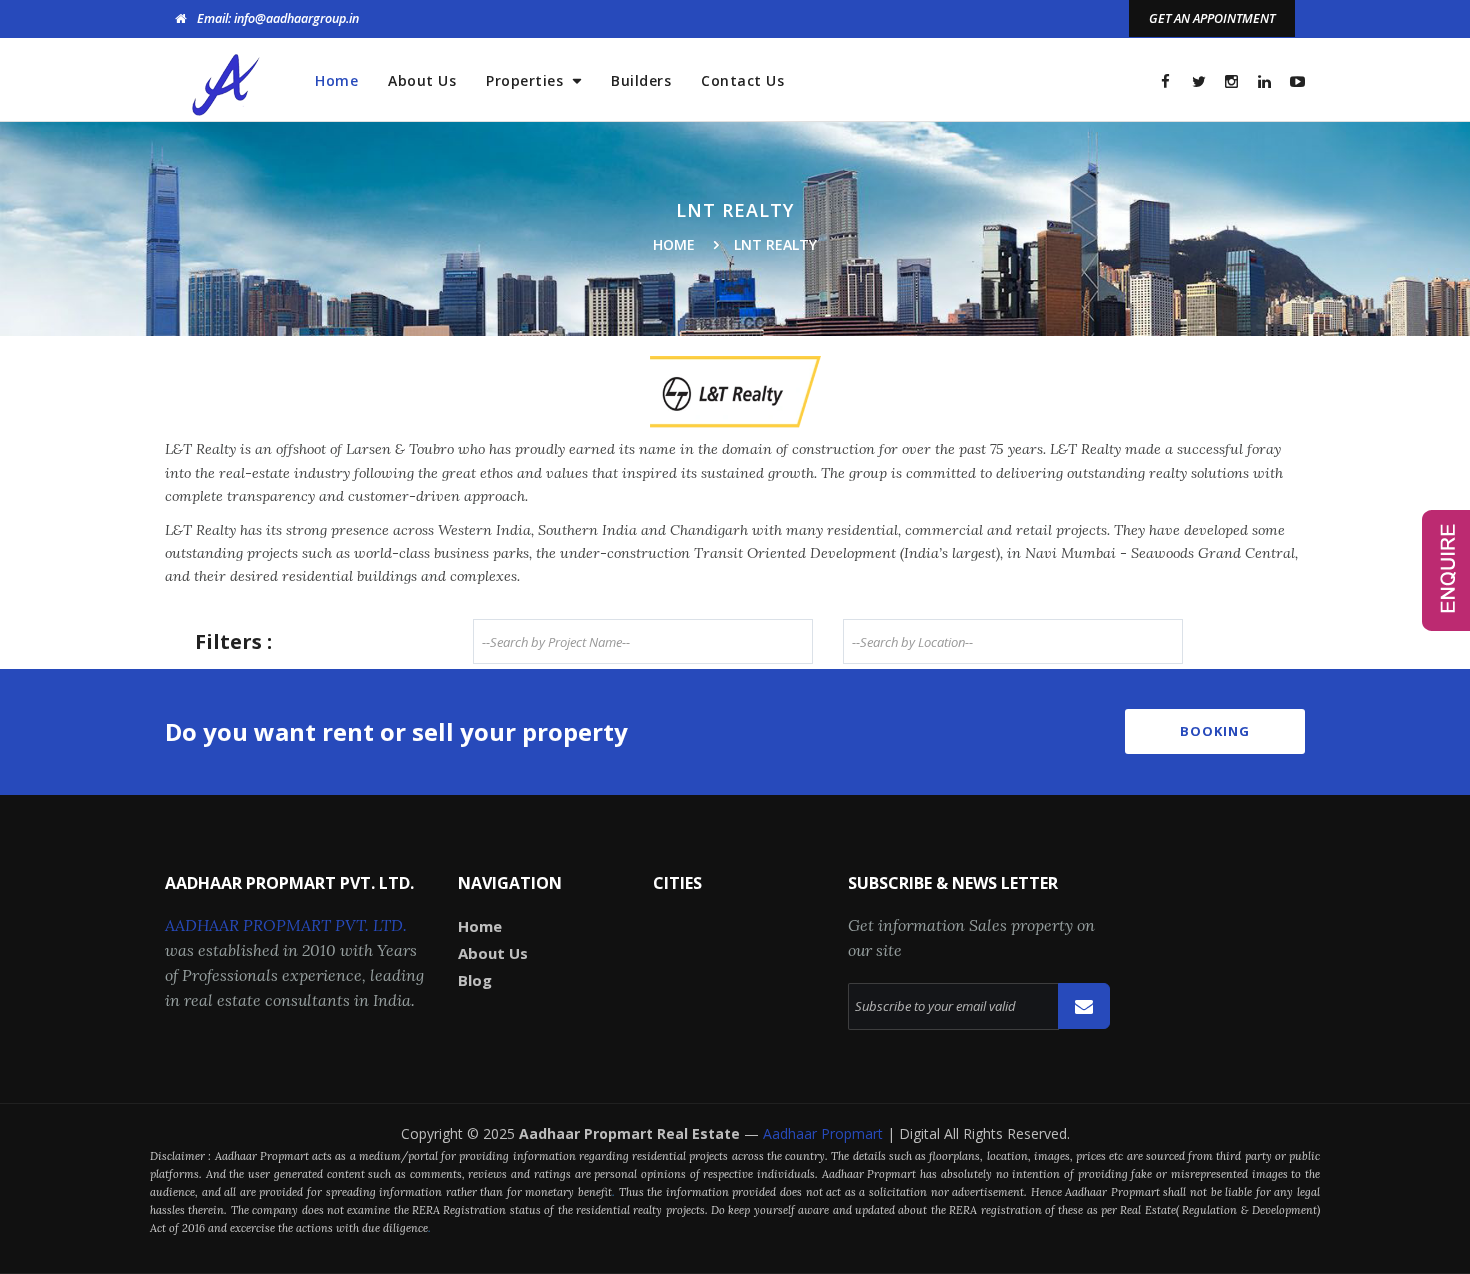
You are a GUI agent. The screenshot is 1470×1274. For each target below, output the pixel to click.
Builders (641, 80)
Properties (527, 80)
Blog (475, 980)
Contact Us (742, 80)
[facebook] (1165, 81)
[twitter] (1198, 81)
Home (336, 80)
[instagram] (1231, 81)
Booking (1215, 731)
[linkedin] (1264, 81)
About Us (422, 80)
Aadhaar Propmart (825, 1133)
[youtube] (1297, 81)
